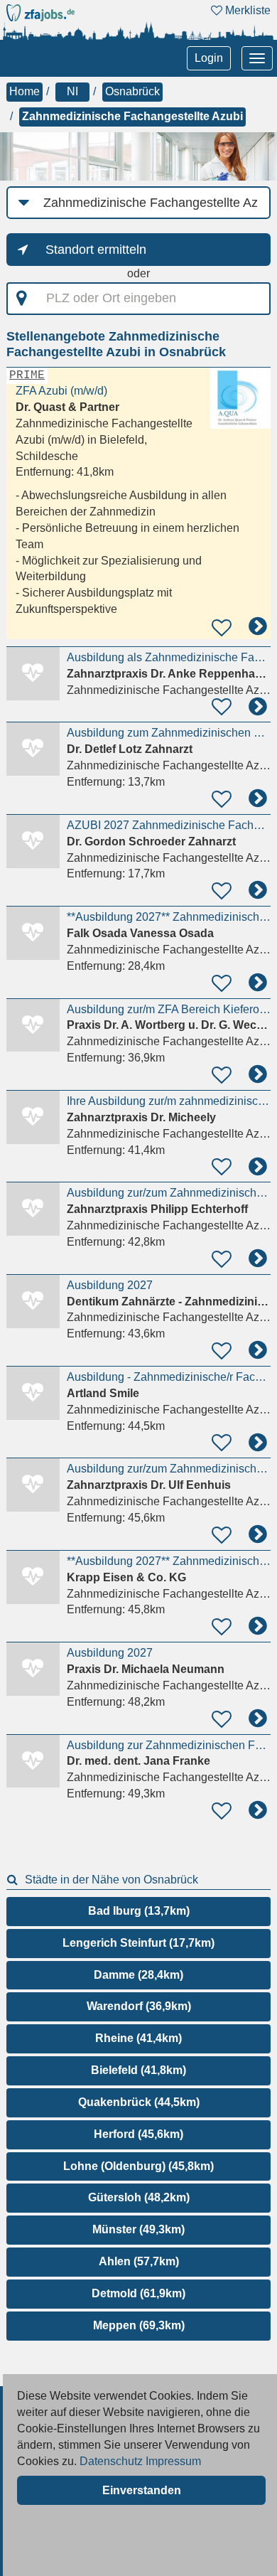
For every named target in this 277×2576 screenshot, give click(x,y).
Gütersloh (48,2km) (139, 2197)
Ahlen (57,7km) (139, 2261)
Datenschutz (111, 2461)
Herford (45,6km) (138, 2134)
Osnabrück (132, 91)
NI (72, 91)
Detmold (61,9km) (138, 2293)
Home (25, 91)
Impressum (173, 2461)
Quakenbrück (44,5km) (139, 2102)
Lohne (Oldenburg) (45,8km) (138, 2166)
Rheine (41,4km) (138, 2038)
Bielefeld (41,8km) (138, 2070)
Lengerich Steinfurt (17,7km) (138, 1943)
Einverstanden (142, 2490)
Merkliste (246, 10)
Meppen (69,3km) (139, 2325)
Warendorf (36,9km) (139, 2006)
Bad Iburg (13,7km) (139, 1911)
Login (209, 58)
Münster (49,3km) (138, 2229)
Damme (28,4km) (138, 1975)
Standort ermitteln (96, 250)
